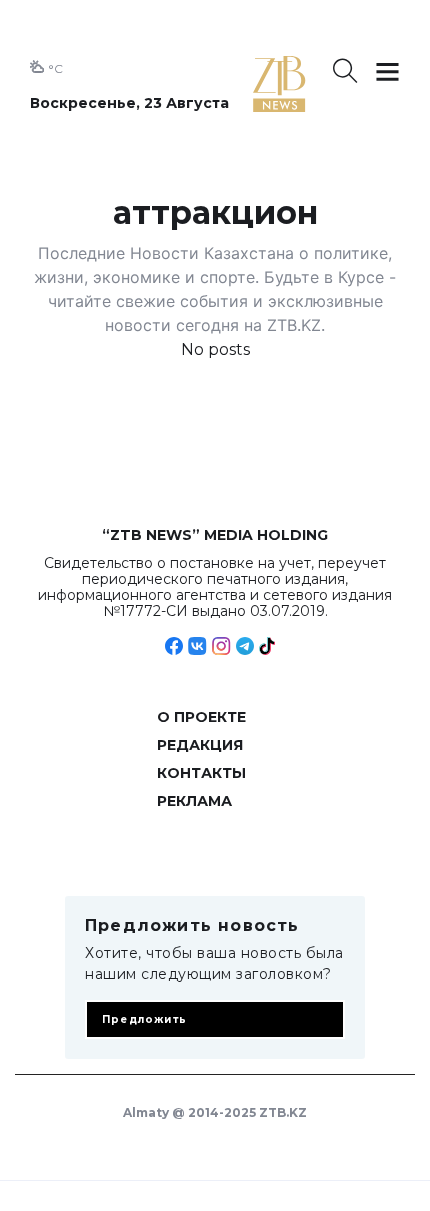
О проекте (201, 717)
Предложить (144, 1019)
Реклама (194, 801)
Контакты (201, 773)
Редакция (200, 745)
